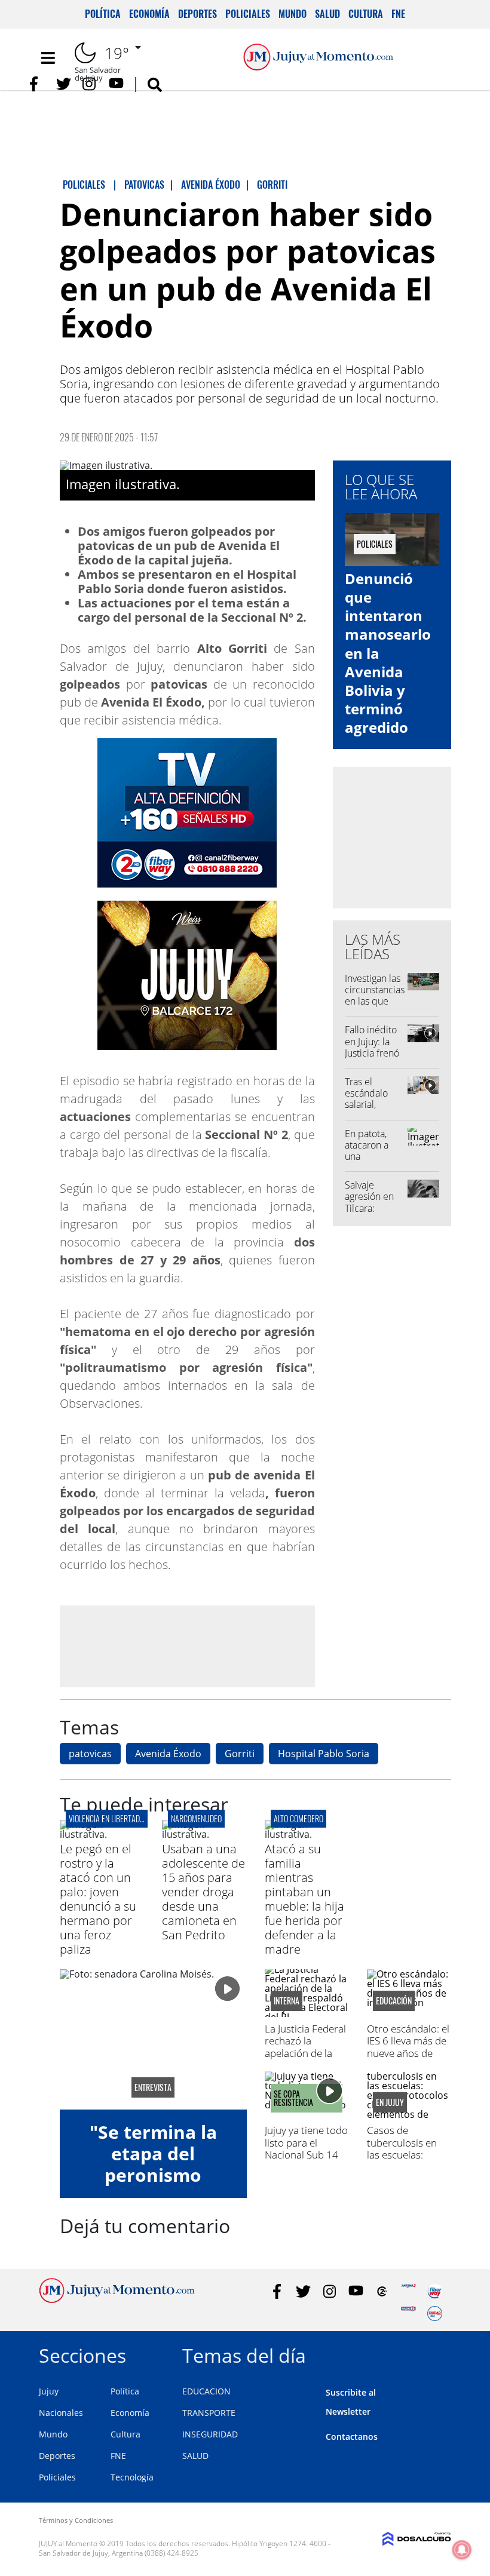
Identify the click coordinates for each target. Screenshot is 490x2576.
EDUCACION (206, 2391)
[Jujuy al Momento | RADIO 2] (408, 2314)
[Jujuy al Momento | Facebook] (37, 84)
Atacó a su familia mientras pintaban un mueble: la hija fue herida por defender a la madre (304, 1899)
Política (103, 14)
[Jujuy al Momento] (117, 2299)
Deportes (197, 14)
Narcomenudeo (196, 1818)
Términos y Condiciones (76, 2520)
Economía (149, 14)
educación (394, 2001)
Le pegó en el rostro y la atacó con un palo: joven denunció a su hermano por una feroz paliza (98, 1899)
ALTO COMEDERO (298, 1818)
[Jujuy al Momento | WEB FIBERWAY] (435, 2291)
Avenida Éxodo (168, 1754)
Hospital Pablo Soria (324, 1754)
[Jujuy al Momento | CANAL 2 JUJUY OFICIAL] (382, 2291)
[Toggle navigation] (48, 58)
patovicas (90, 1754)
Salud (327, 14)
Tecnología (132, 2477)
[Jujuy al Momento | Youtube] (116, 84)
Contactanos (352, 2437)
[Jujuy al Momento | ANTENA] (408, 2291)
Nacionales (61, 2413)
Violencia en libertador (108, 1818)
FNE (398, 14)
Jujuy (49, 2391)
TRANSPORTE (209, 2413)
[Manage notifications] (462, 2550)
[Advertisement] (187, 1646)
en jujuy (390, 2102)
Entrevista (153, 2087)
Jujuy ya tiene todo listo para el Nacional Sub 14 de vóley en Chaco (306, 2148)
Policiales (248, 14)
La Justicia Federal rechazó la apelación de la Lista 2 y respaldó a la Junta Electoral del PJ (306, 2059)
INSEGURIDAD (210, 2434)
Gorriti (240, 1754)
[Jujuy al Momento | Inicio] (438, 2354)
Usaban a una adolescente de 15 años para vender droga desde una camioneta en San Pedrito (203, 1892)
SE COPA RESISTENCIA (293, 2098)
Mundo (293, 14)
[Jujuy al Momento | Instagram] (90, 84)
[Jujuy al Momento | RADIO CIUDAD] (435, 2314)
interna (287, 2001)
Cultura (366, 14)
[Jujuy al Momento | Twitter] (64, 84)
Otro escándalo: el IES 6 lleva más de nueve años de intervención (408, 2047)
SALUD (195, 2456)
